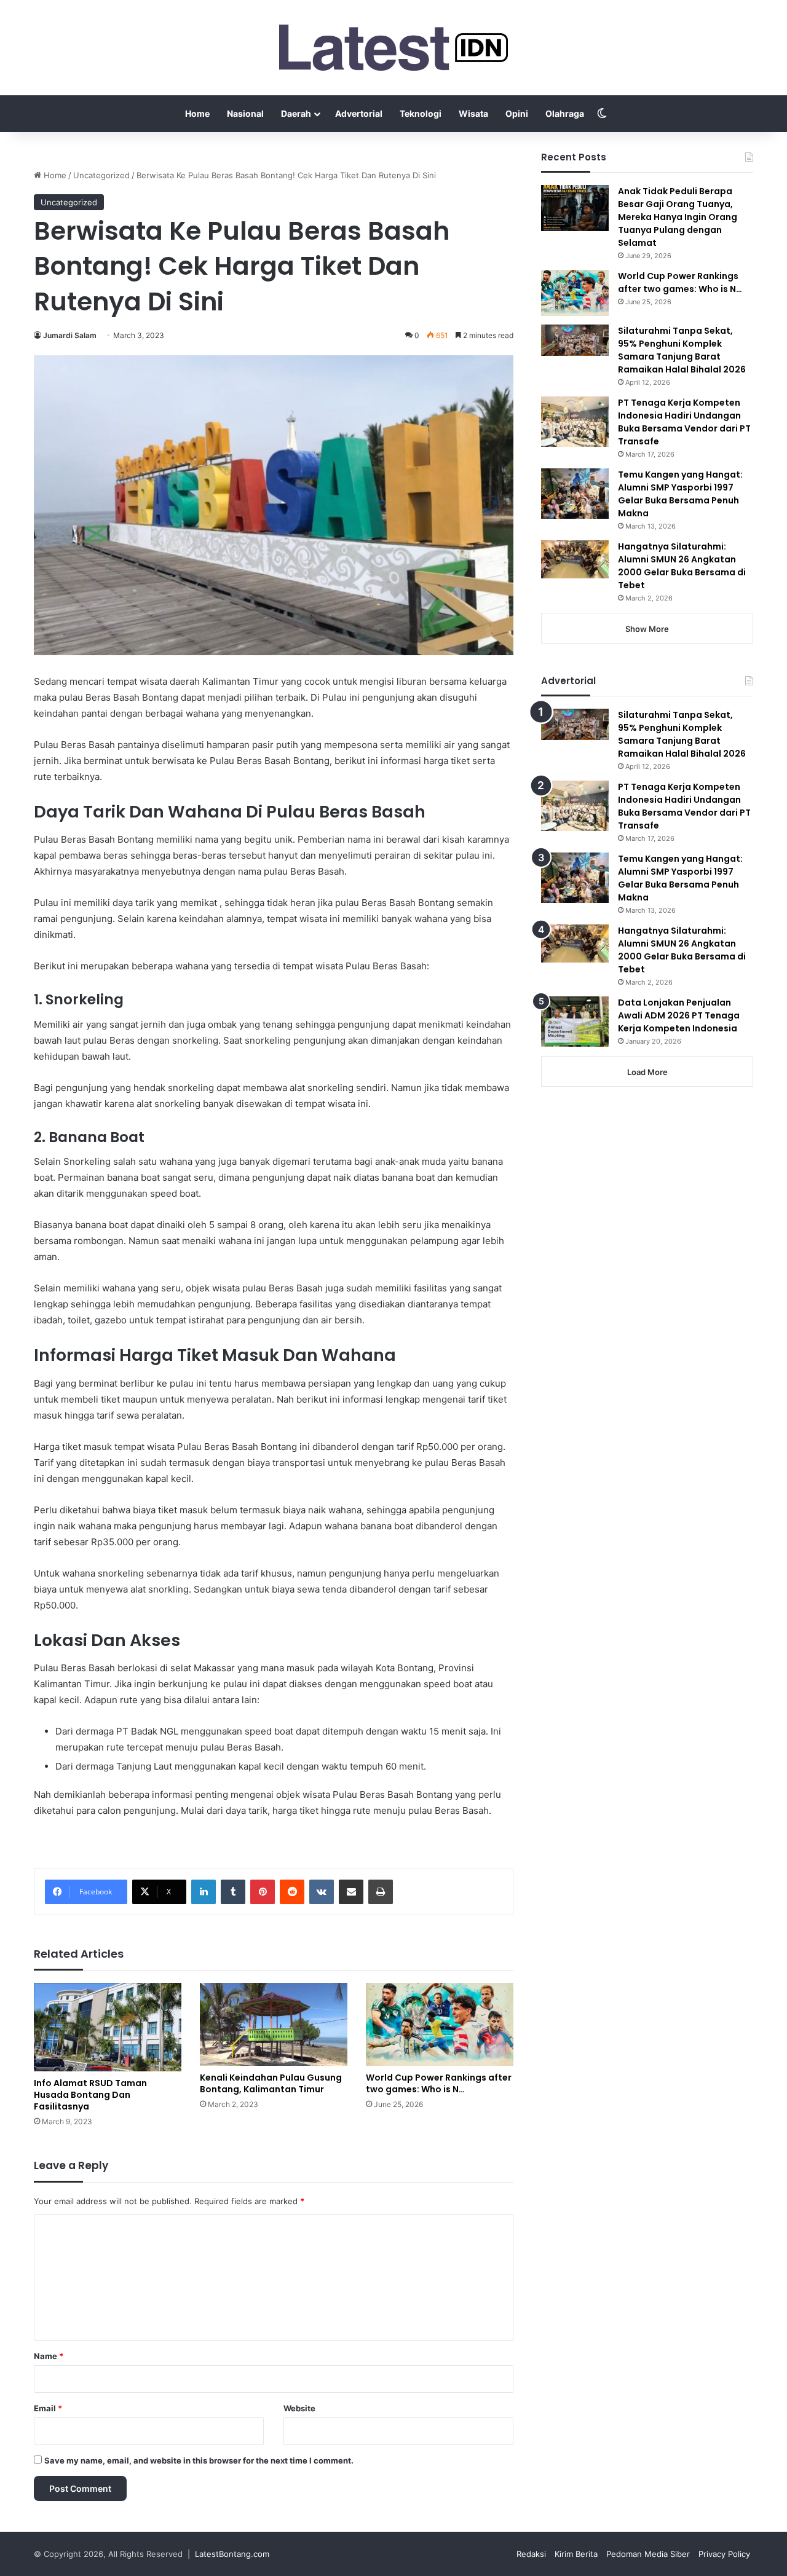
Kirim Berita (576, 2554)
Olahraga (565, 113)
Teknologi (421, 113)
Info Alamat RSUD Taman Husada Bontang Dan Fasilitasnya (90, 2095)
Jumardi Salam (70, 335)
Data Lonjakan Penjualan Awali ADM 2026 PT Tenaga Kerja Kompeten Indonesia (679, 1015)
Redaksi (531, 2554)
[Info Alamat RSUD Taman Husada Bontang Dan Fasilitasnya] (108, 2027)
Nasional (245, 113)
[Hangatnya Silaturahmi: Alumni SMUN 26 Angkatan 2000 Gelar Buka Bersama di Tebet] (575, 559)
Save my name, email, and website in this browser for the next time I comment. (199, 2460)
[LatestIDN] (393, 48)
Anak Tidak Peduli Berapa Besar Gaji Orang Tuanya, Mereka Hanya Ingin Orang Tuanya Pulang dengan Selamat (678, 217)
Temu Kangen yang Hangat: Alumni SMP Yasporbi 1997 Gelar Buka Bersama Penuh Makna (680, 494)
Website (299, 2408)
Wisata (473, 113)
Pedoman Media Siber (648, 2554)
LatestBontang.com (232, 2554)
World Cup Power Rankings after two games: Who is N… (439, 2083)
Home (197, 113)
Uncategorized (101, 175)
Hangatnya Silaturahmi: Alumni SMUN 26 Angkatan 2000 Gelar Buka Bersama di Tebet (682, 566)
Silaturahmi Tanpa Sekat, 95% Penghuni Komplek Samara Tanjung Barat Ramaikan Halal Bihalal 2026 (682, 350)
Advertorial (359, 113)
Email (48, 2408)
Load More (647, 1072)
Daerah (296, 113)
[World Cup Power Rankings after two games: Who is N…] (440, 2024)
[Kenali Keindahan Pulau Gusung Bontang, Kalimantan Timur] (274, 2024)
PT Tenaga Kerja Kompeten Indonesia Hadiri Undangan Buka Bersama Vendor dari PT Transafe (684, 422)
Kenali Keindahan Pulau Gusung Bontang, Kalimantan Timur (271, 2083)
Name (49, 2356)
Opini (517, 113)
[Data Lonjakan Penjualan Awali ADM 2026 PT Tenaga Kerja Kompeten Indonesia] (575, 1022)
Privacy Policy (724, 2554)
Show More (647, 629)
